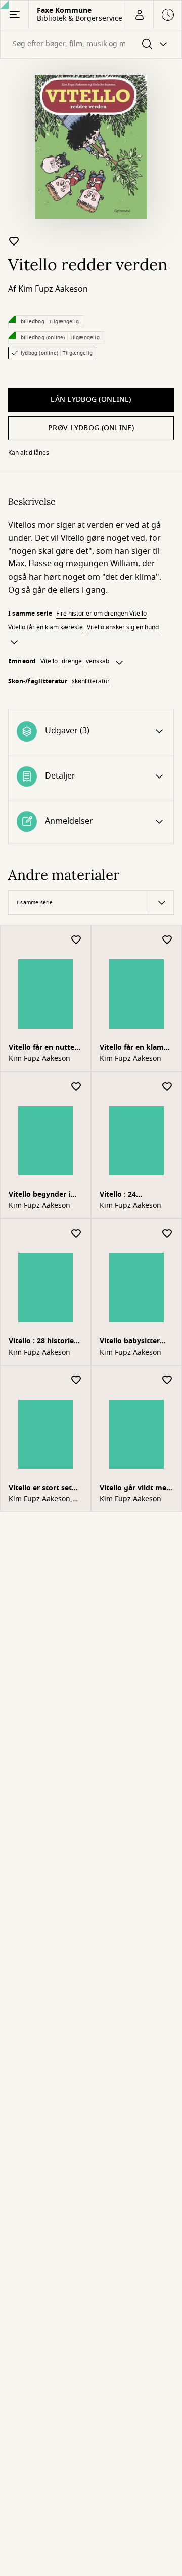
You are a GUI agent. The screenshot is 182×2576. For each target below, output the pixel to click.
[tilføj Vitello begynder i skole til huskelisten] (76, 1087)
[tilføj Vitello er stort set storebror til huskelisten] (76, 1381)
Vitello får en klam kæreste (45, 627)
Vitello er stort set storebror (40, 1489)
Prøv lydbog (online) (91, 428)
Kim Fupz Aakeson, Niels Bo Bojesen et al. (41, 1499)
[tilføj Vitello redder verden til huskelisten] (14, 241)
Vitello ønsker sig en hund (123, 627)
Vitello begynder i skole (39, 1195)
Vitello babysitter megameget (130, 1342)
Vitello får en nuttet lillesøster (43, 1049)
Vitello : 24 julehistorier (121, 1195)
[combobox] (91, 44)
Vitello (49, 661)
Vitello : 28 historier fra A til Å (43, 1342)
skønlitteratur (91, 681)
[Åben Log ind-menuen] (139, 15)
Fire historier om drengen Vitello (101, 614)
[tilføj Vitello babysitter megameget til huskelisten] (167, 1234)
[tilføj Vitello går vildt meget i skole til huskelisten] (167, 1381)
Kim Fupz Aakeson (53, 289)
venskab (98, 661)
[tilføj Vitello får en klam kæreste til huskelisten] (167, 940)
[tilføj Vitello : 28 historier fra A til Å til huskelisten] (76, 1234)
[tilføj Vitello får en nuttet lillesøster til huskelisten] (76, 940)
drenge (72, 661)
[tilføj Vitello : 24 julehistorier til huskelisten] (167, 1087)
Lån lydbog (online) (91, 400)
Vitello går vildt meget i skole (134, 1489)
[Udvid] (14, 642)
